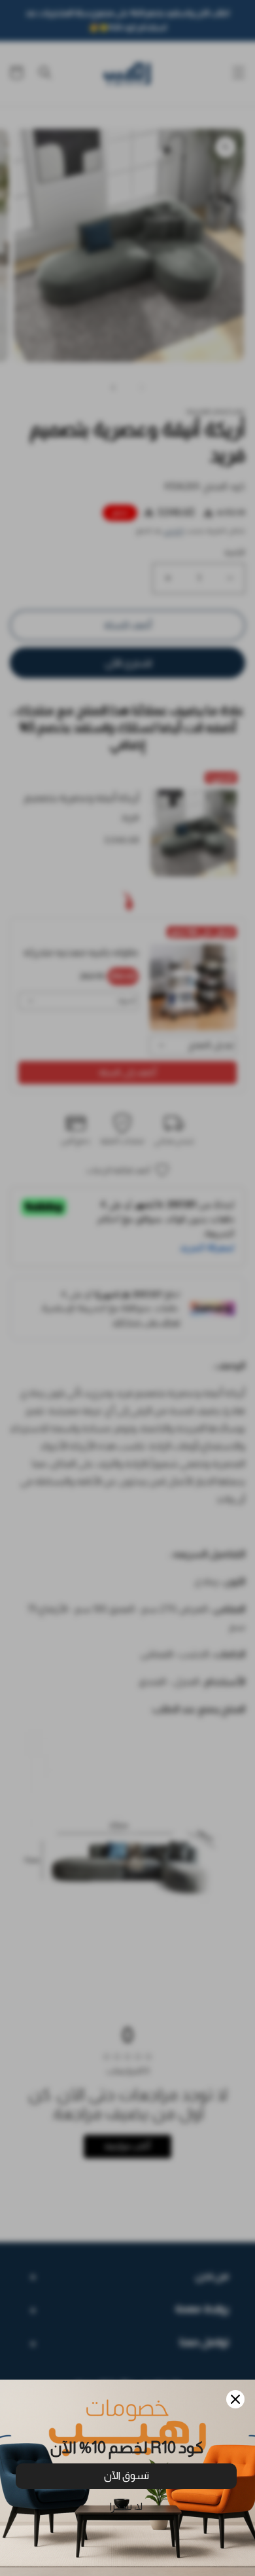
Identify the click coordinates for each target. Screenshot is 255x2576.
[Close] (235, 2399)
